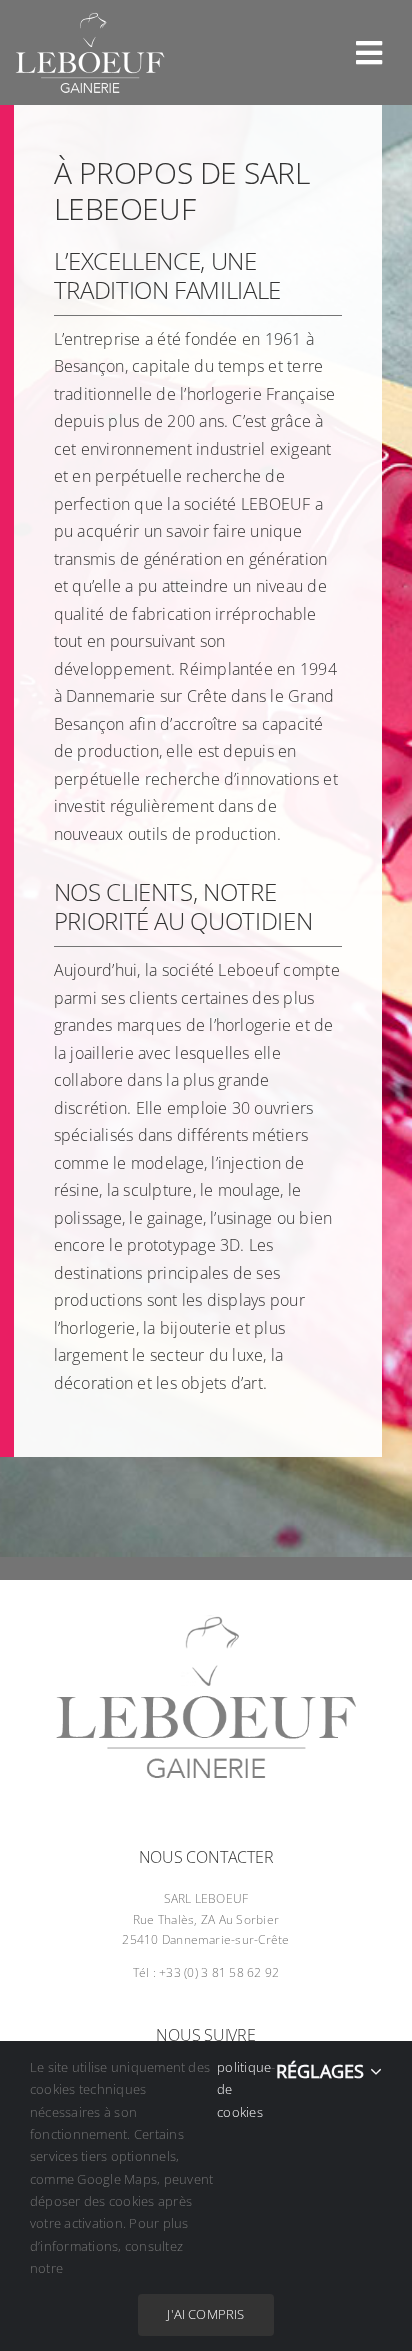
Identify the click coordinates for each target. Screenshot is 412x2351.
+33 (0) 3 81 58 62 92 (219, 1972)
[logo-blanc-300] (90, 20)
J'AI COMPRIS (205, 2314)
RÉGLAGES (323, 2071)
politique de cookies (244, 2089)
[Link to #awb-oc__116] (369, 53)
